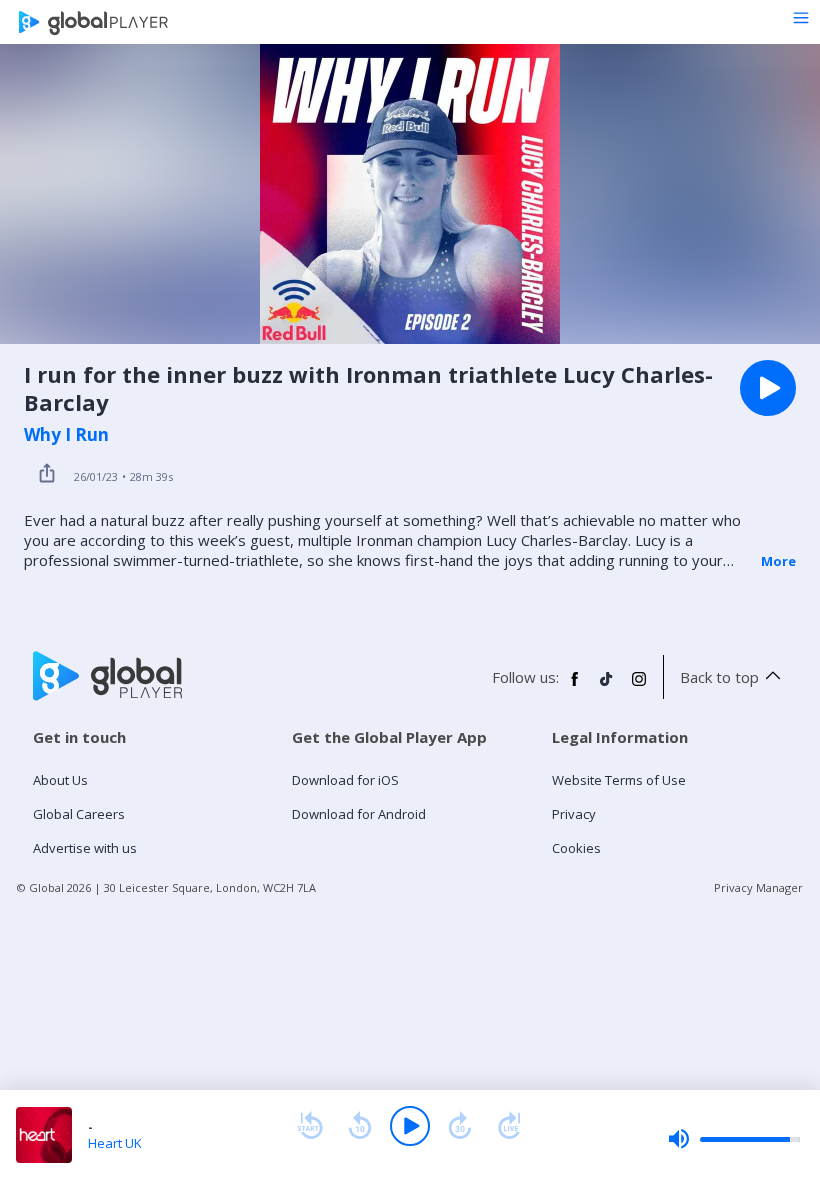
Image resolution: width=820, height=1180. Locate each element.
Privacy (574, 814)
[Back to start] (310, 1126)
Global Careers (79, 814)
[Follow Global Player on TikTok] (607, 687)
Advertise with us (85, 848)
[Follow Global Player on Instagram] (639, 687)
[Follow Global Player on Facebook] (575, 687)
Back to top (719, 677)
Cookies (576, 848)
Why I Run (66, 435)
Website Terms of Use (619, 780)
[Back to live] (510, 1126)
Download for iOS (345, 780)
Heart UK (115, 1143)
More (778, 561)
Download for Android (359, 814)
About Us (60, 780)
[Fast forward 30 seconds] (460, 1126)
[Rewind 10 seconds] (360, 1126)
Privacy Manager (758, 887)
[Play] (410, 1126)
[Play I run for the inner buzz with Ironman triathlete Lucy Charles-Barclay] (768, 388)
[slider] (734, 1139)
